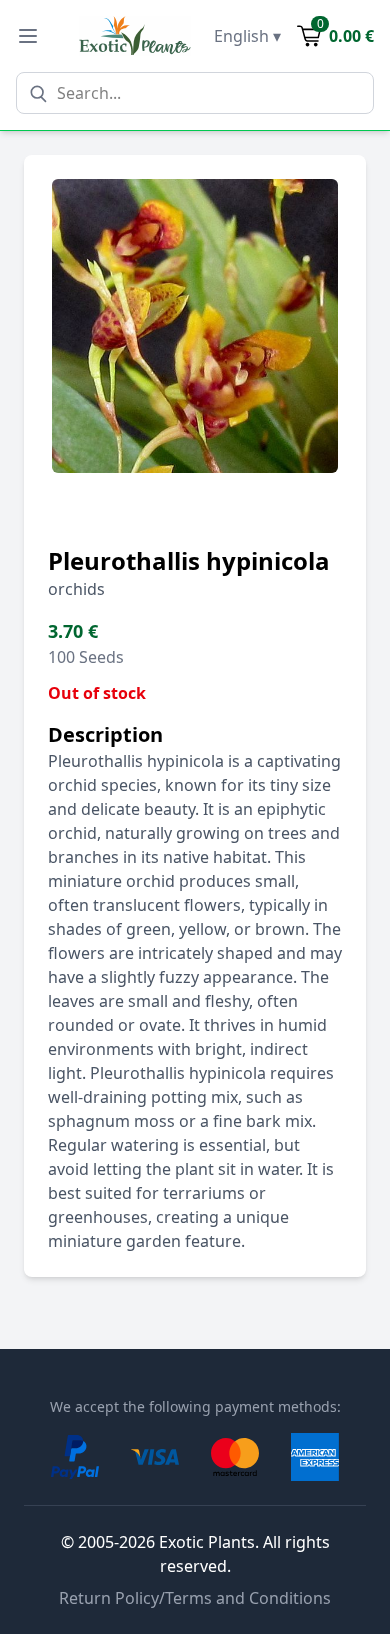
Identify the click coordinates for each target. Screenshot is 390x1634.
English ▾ (247, 36)
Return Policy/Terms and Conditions (195, 1598)
